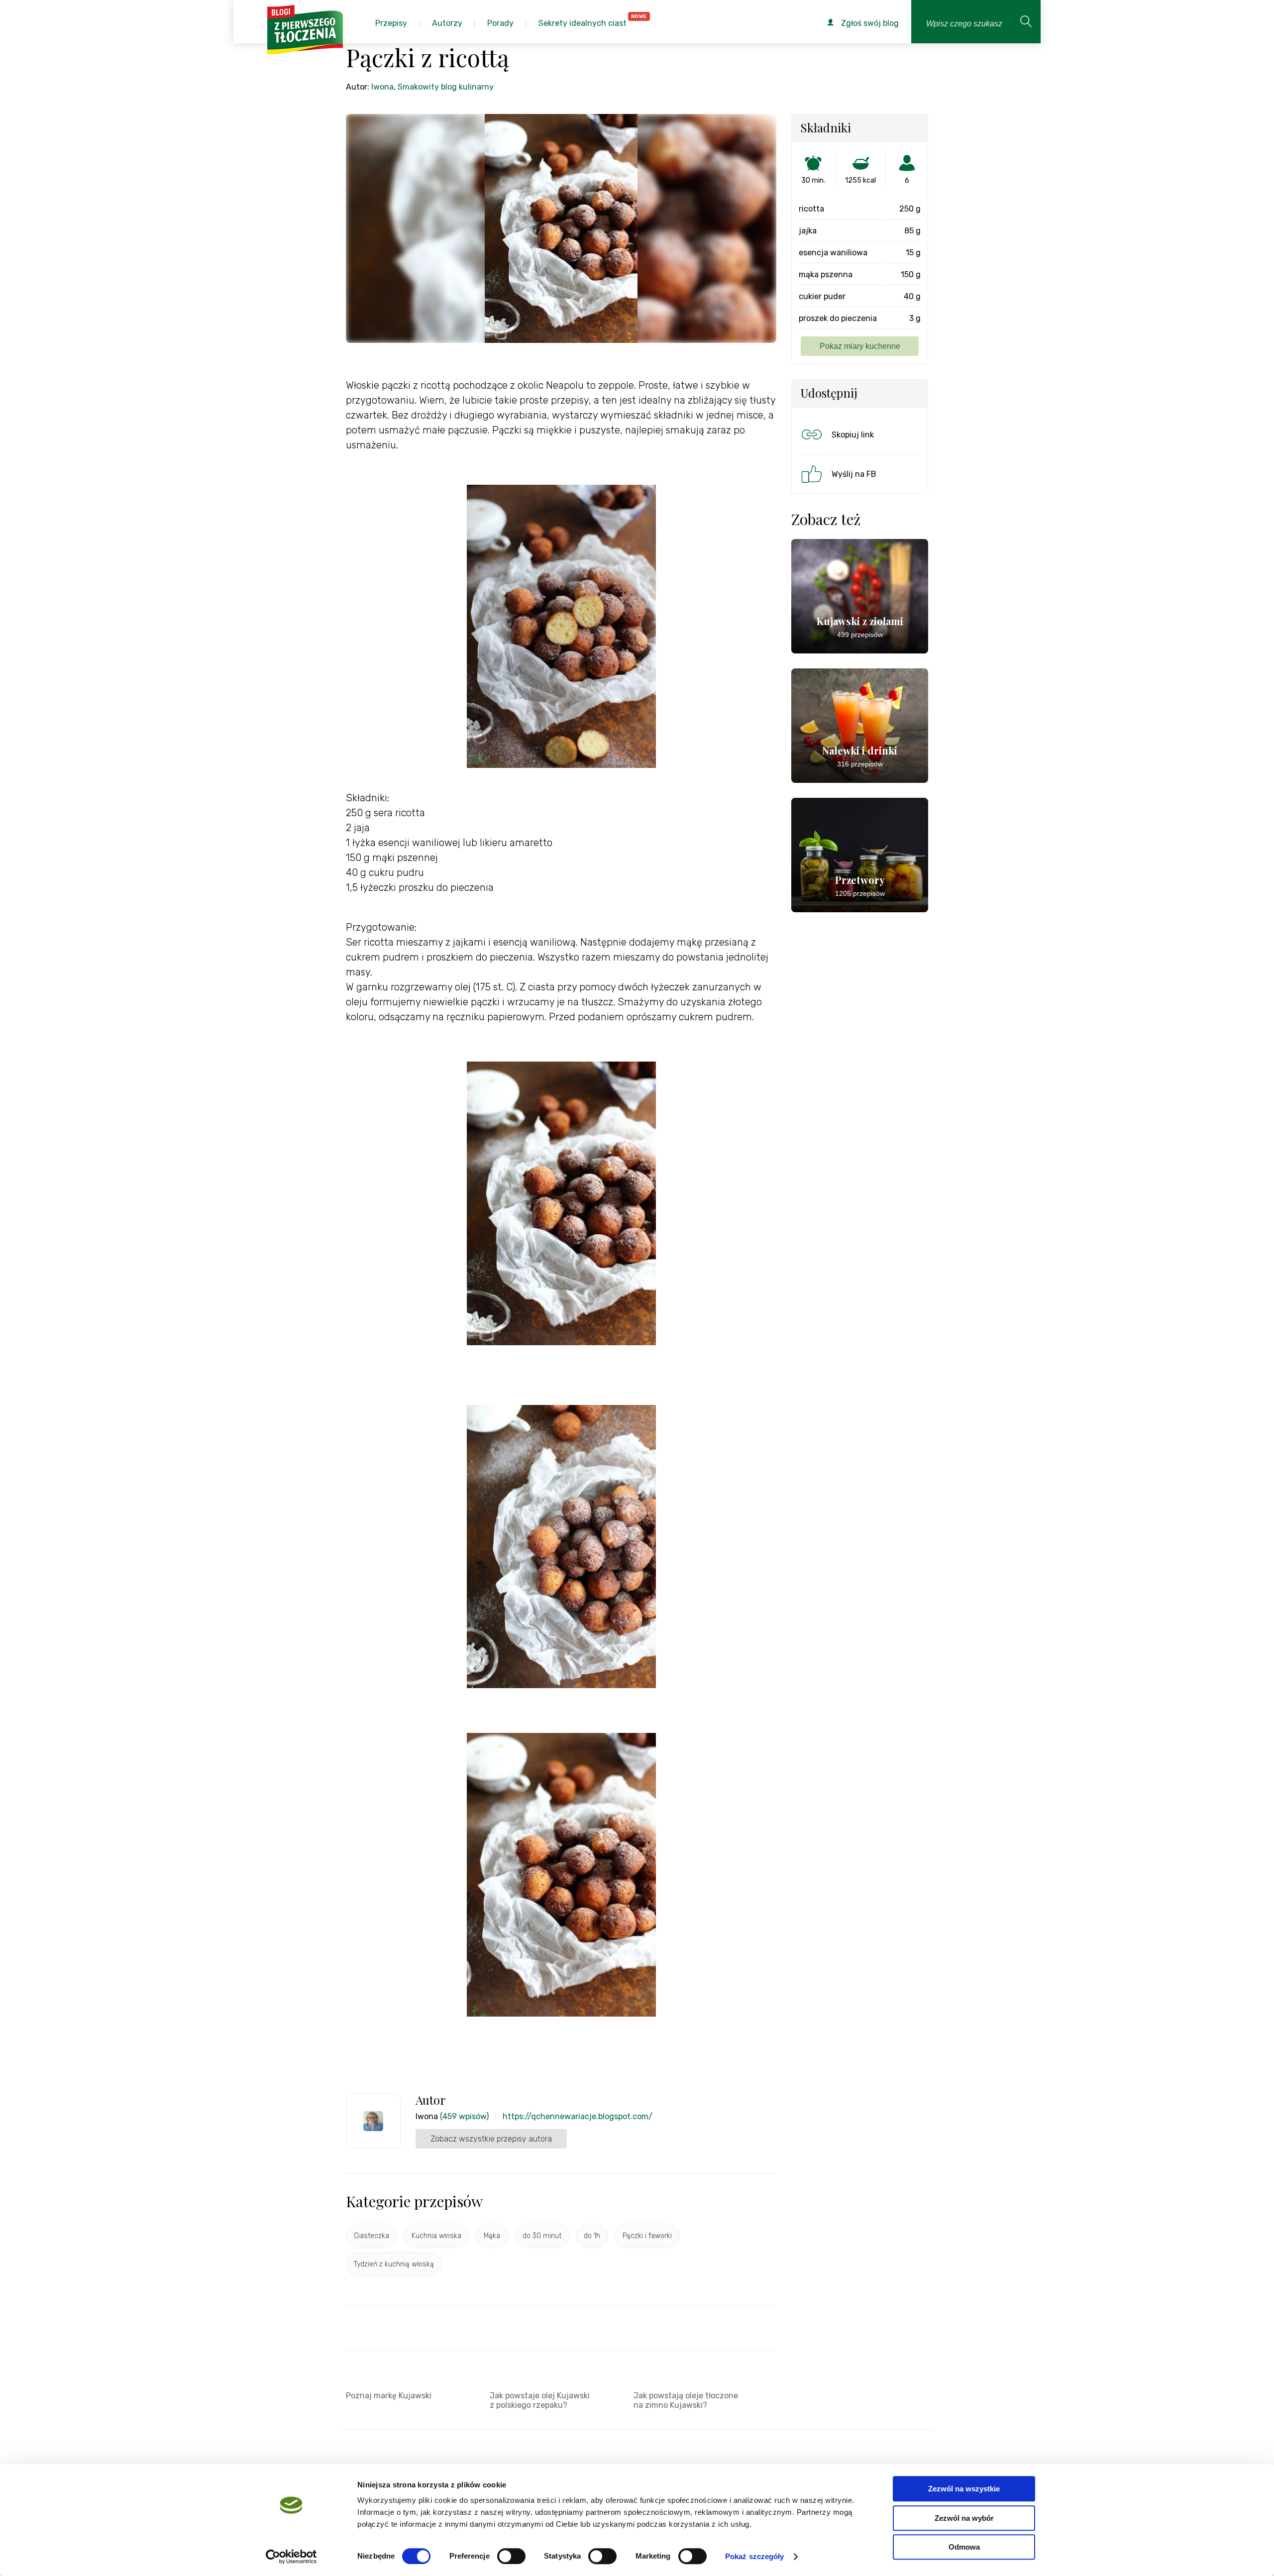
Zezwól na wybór (964, 2518)
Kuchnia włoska (436, 2236)
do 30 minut (542, 2236)
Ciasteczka (372, 2236)
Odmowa (964, 2547)
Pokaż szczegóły (755, 2556)
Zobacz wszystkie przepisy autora (491, 2139)
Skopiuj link (853, 435)
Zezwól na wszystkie (964, 2489)
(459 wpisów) (464, 2116)
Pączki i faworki (647, 2236)
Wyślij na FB (854, 474)
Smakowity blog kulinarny (446, 87)
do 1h (592, 2236)
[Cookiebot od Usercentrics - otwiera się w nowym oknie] (291, 2557)
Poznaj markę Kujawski (389, 2396)
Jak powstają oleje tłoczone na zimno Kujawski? (686, 2400)
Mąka (492, 2236)
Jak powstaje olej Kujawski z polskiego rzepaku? (540, 2400)
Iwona (382, 87)
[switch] (511, 2556)
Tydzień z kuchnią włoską (394, 2264)
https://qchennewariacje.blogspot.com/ (578, 2116)
